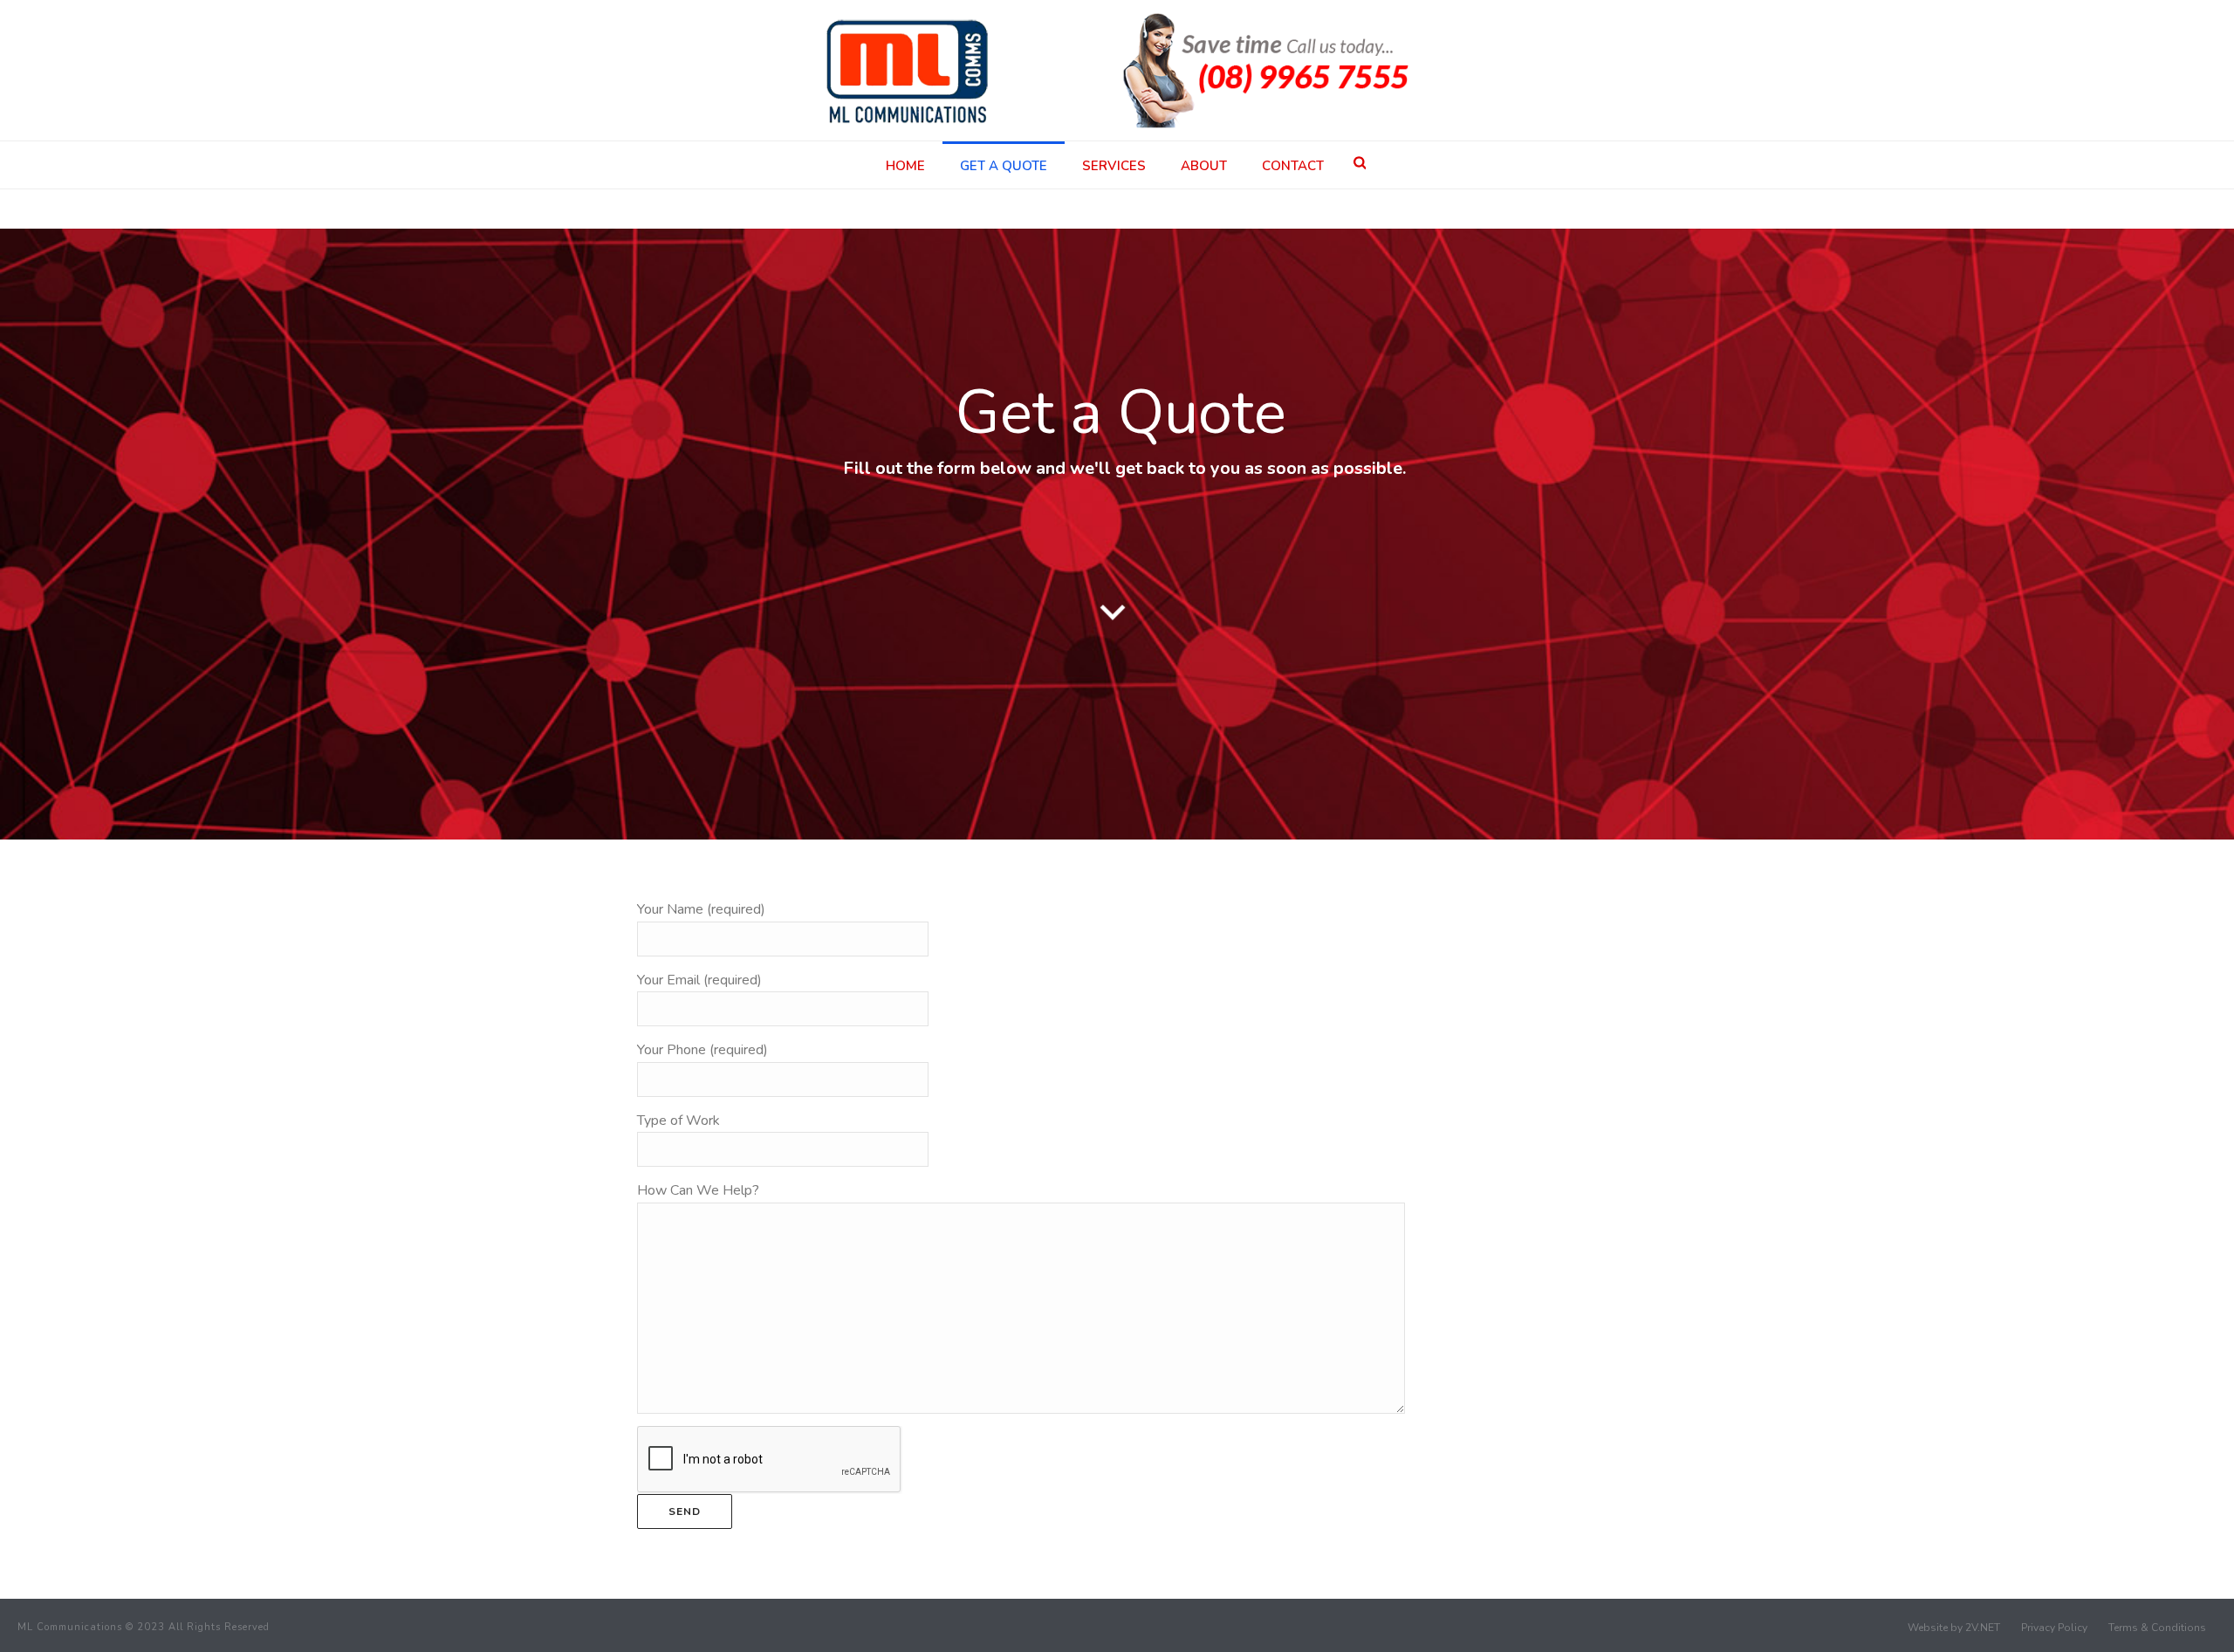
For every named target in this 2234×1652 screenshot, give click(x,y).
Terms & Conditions (2157, 1628)
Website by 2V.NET (1954, 1628)
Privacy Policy (2054, 1628)
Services (1114, 166)
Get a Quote (1004, 166)
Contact (1293, 166)
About (1204, 166)
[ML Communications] (1117, 70)
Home (905, 166)
